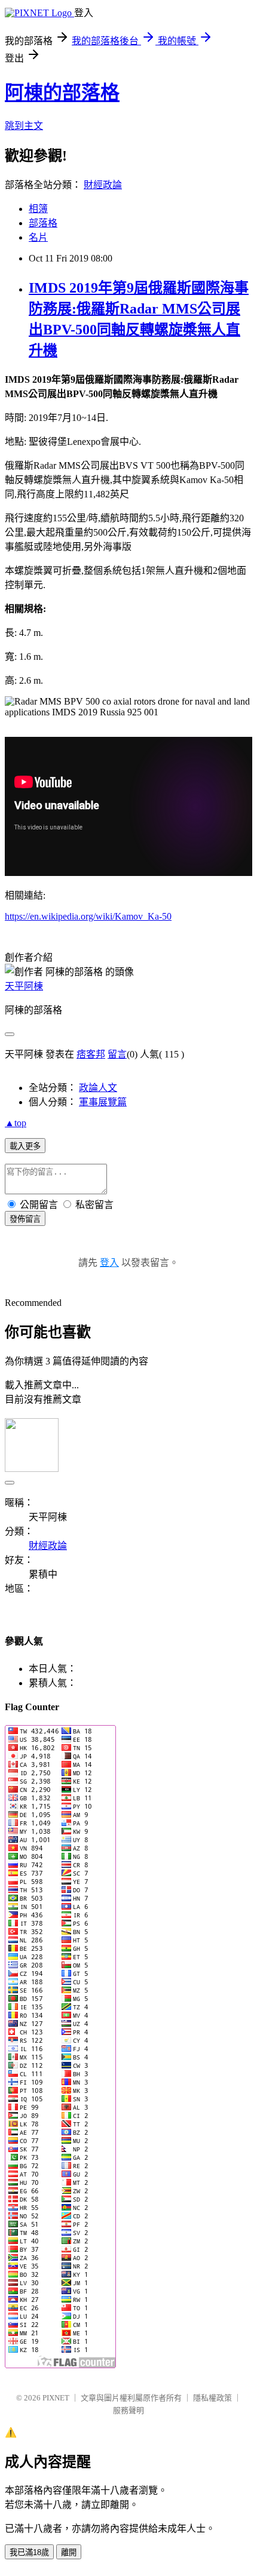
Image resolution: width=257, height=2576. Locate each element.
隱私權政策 (212, 2398)
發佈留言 (25, 1219)
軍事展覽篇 (103, 1102)
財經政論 (103, 185)
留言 (117, 1054)
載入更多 (25, 1146)
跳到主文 (24, 126)
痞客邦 (91, 1054)
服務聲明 (128, 2410)
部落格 (43, 223)
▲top (16, 1123)
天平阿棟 (24, 986)
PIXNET (56, 2398)
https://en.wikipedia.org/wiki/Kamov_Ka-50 (88, 916)
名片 (38, 237)
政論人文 (98, 1088)
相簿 (38, 209)
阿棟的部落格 (62, 93)
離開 (69, 2552)
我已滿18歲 (29, 2552)
